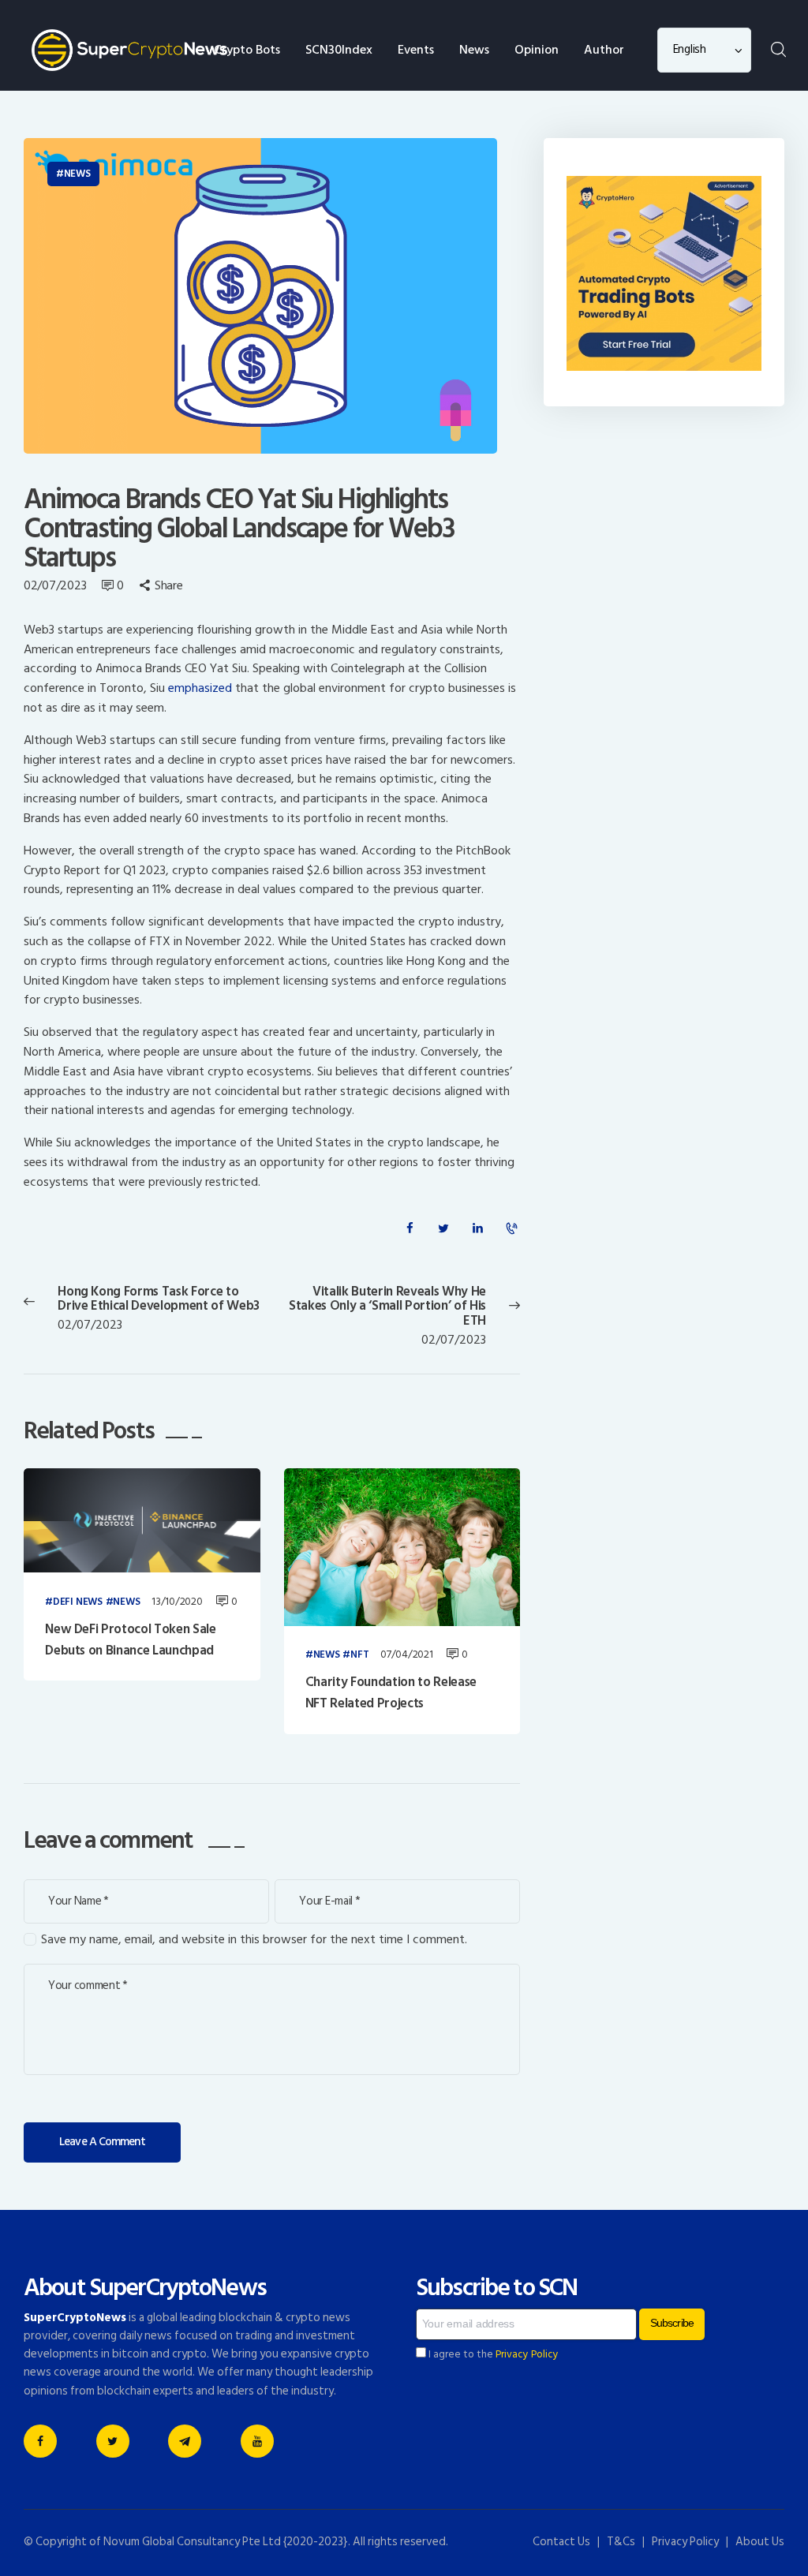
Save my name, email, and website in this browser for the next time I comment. (254, 1940)
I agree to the (492, 2354)
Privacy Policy (527, 2354)
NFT (359, 1655)
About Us (760, 2542)
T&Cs (621, 2542)
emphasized (200, 688)
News (77, 174)
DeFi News (78, 1602)
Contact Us (561, 2542)
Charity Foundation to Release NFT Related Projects (391, 1693)
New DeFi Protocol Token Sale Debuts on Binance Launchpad (130, 1640)
